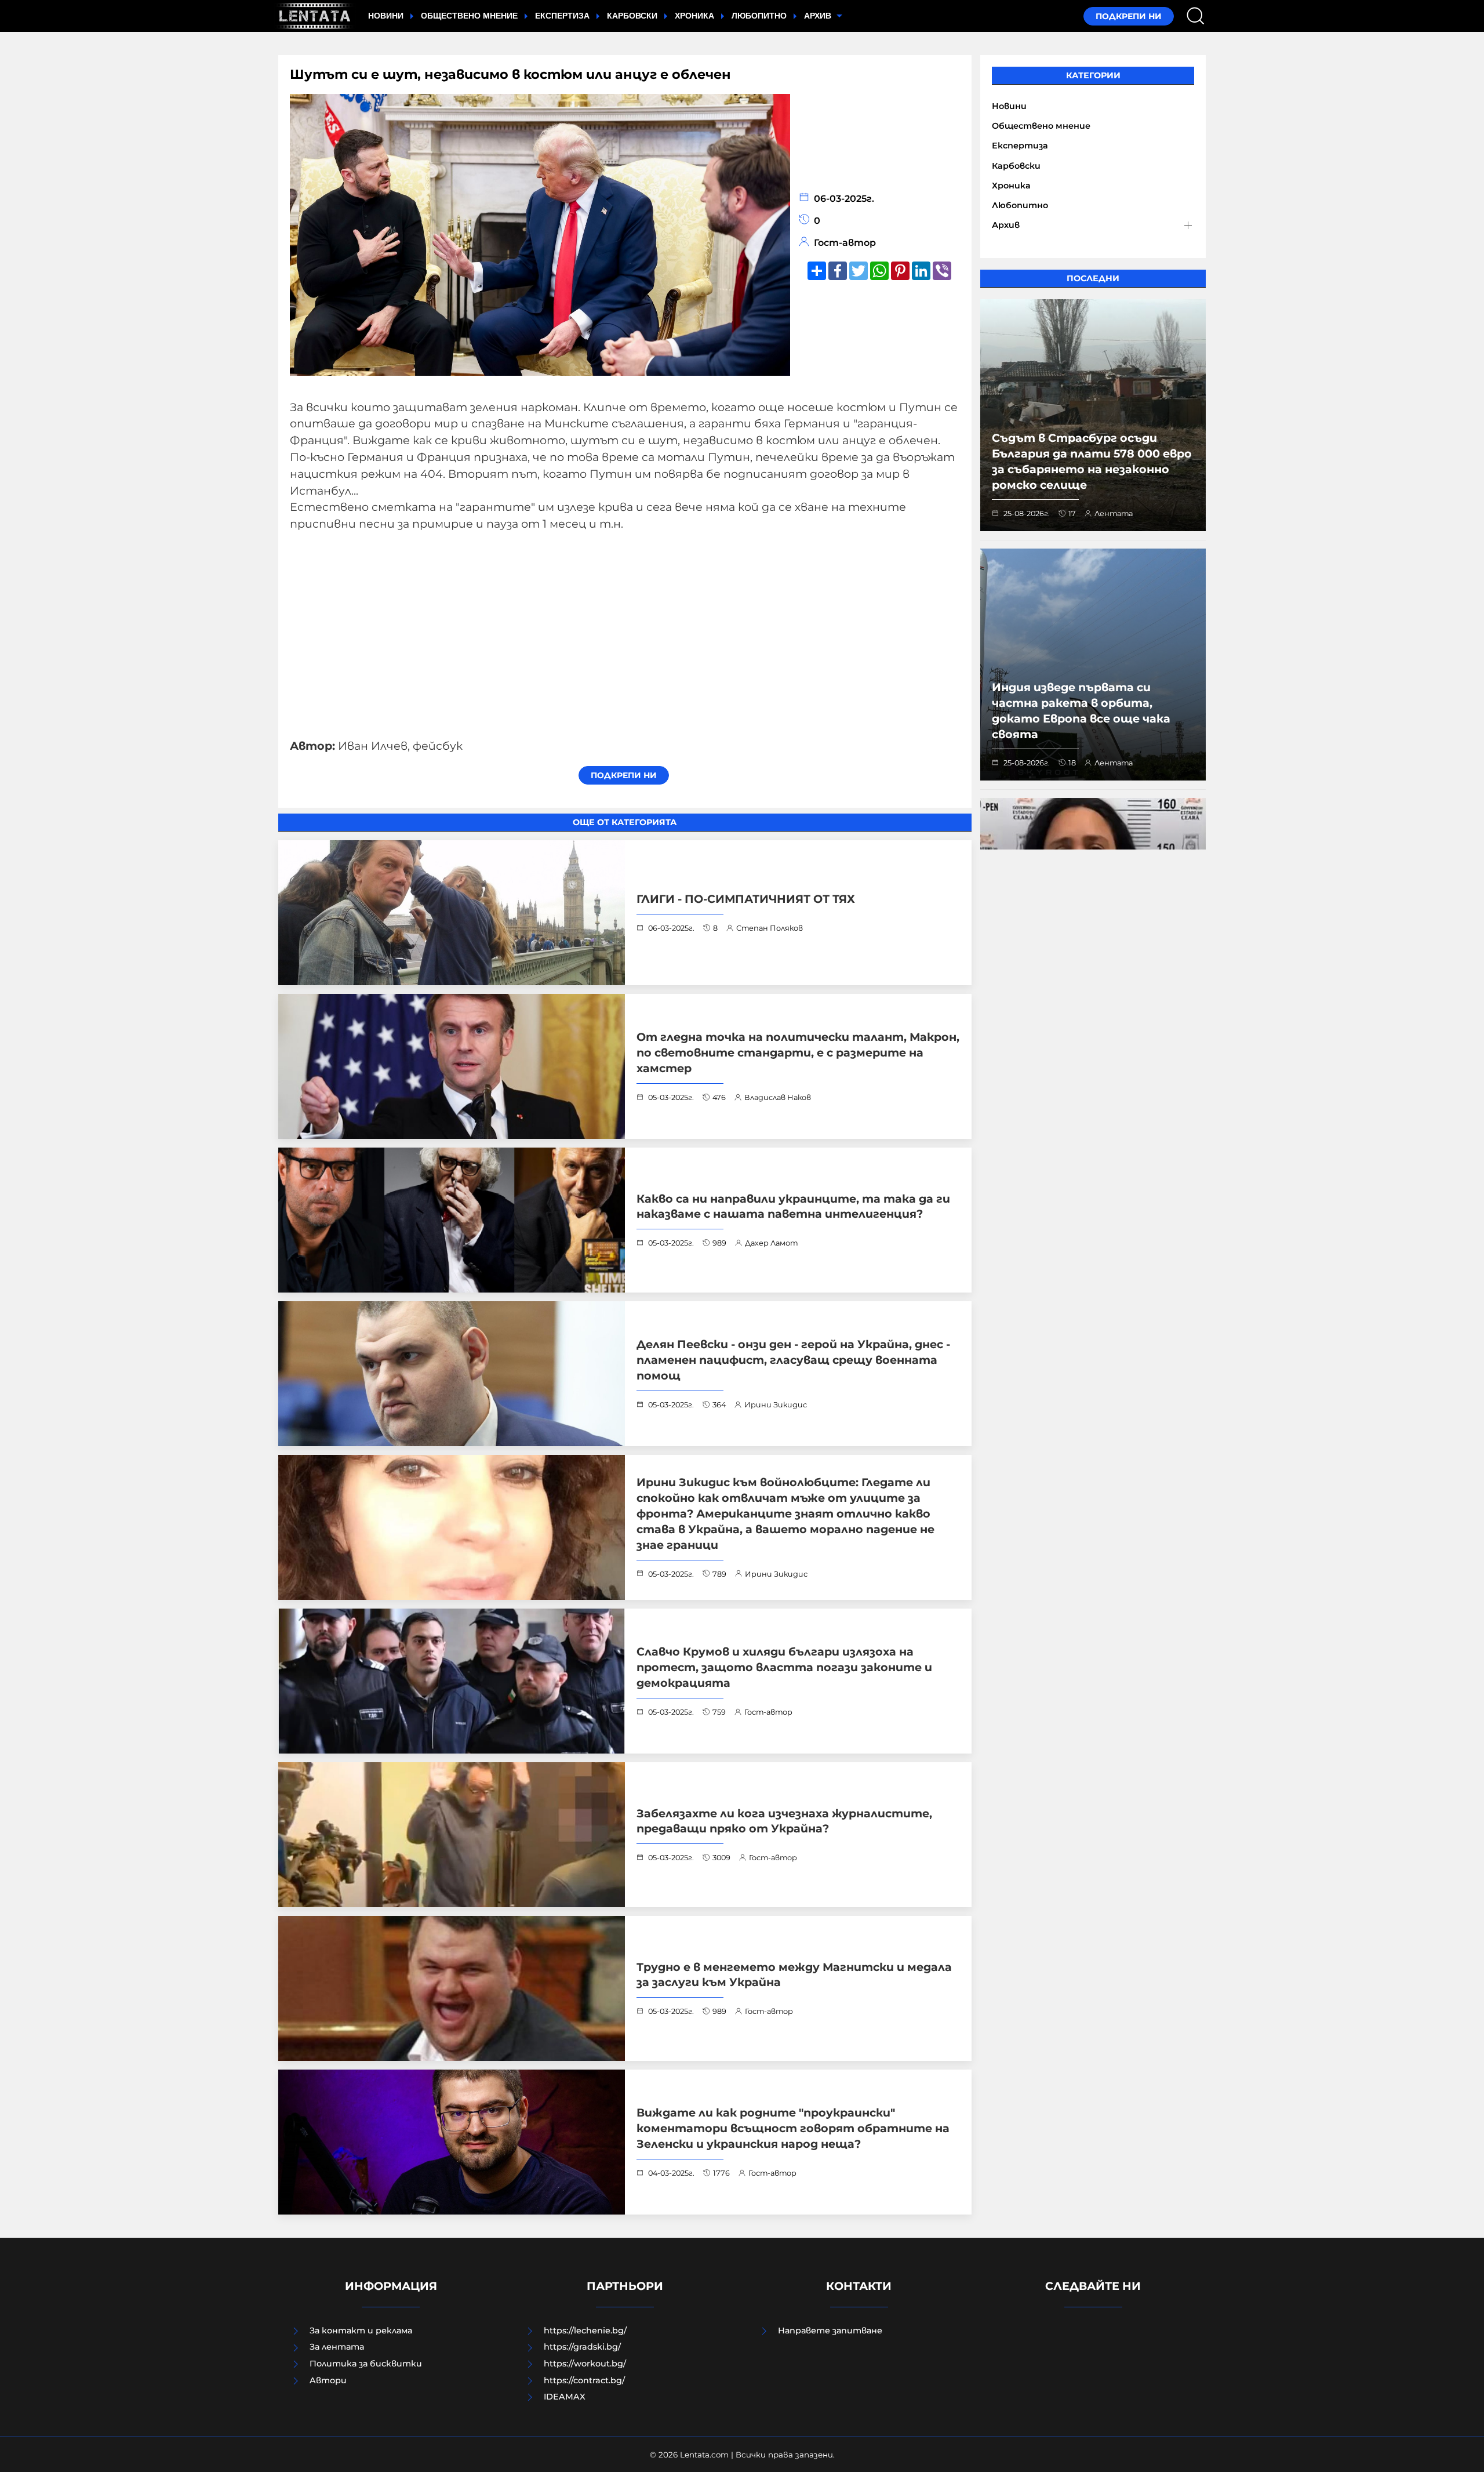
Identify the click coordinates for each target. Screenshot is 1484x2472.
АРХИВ (819, 16)
